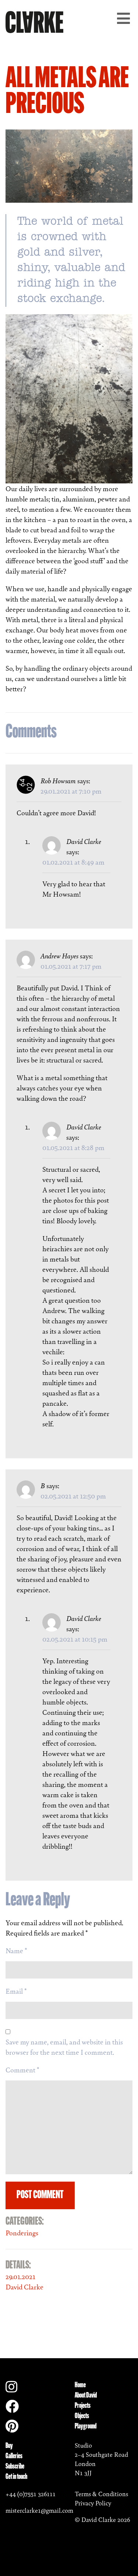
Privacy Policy (93, 2503)
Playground (86, 2427)
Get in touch (16, 2477)
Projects (83, 2406)
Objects (82, 2416)
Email (16, 1991)
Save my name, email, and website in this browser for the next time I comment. (64, 2047)
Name (16, 1951)
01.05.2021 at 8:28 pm (73, 1147)
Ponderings (22, 2233)
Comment (22, 2070)
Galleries (14, 2456)
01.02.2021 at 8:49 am (73, 862)
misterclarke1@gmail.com (39, 2511)
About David (86, 2396)
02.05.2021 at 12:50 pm (73, 1496)
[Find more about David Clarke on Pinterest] (12, 2429)
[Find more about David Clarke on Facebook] (12, 2409)
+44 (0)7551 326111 (31, 2494)
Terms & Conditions (101, 2494)
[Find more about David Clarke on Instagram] (11, 2389)
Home (80, 2385)
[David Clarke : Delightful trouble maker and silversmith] (34, 21)
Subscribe (15, 2467)
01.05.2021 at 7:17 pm (71, 966)
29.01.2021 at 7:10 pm (71, 791)
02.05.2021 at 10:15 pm (75, 1639)
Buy (9, 2446)
